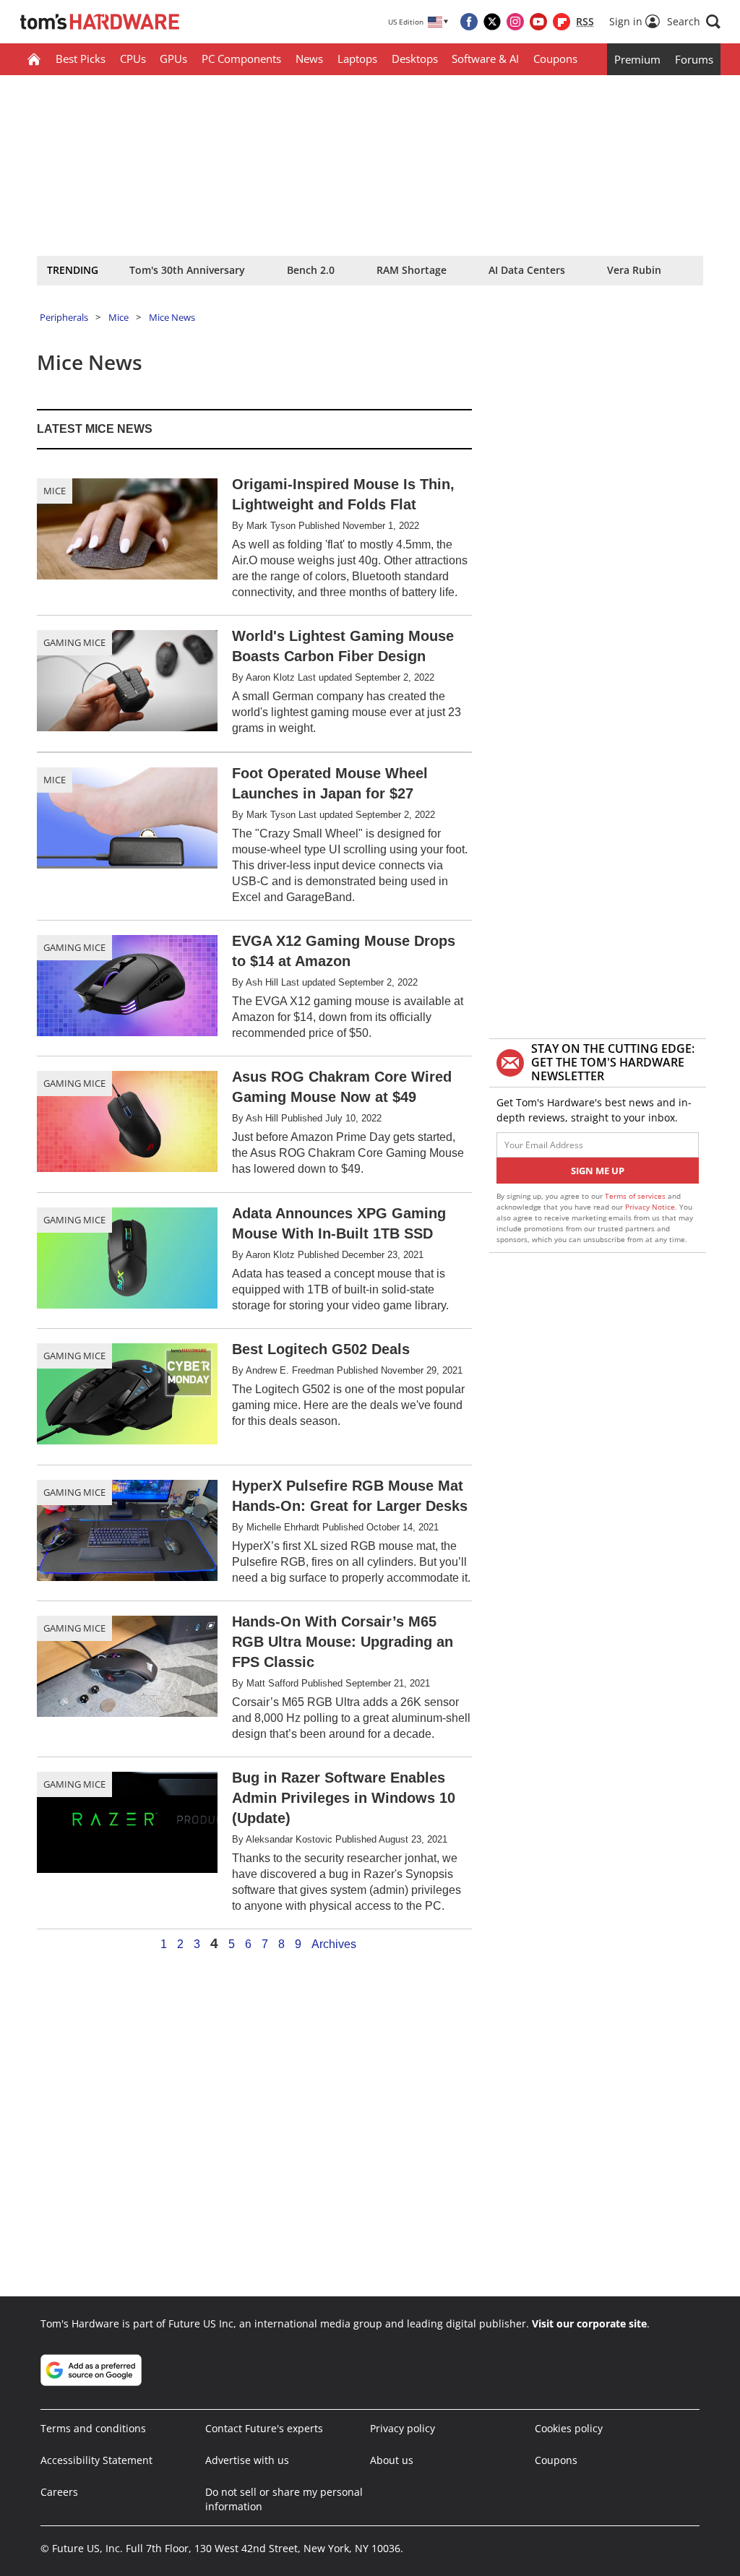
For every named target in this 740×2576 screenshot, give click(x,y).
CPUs (133, 59)
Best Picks (81, 59)
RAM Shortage (412, 270)
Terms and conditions (93, 2428)
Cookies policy (569, 2428)
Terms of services (636, 1196)
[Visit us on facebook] (469, 22)
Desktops (415, 59)
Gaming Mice (74, 642)
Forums (694, 59)
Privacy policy (403, 2428)
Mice (119, 317)
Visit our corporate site (589, 2323)
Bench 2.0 (311, 270)
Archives (334, 1944)
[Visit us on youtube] (538, 22)
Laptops (357, 59)
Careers (59, 2492)
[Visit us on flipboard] (562, 22)
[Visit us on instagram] (515, 22)
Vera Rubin (634, 270)
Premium (637, 59)
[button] (694, 22)
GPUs (173, 59)
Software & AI (485, 59)
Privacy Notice (650, 1207)
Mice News (172, 317)
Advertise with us (247, 2460)
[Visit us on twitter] (492, 22)
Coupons (555, 59)
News (309, 59)
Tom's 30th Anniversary (187, 270)
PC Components (241, 59)
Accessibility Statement (96, 2460)
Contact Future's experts (264, 2428)
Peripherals (64, 317)
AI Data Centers (527, 270)
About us (392, 2460)
